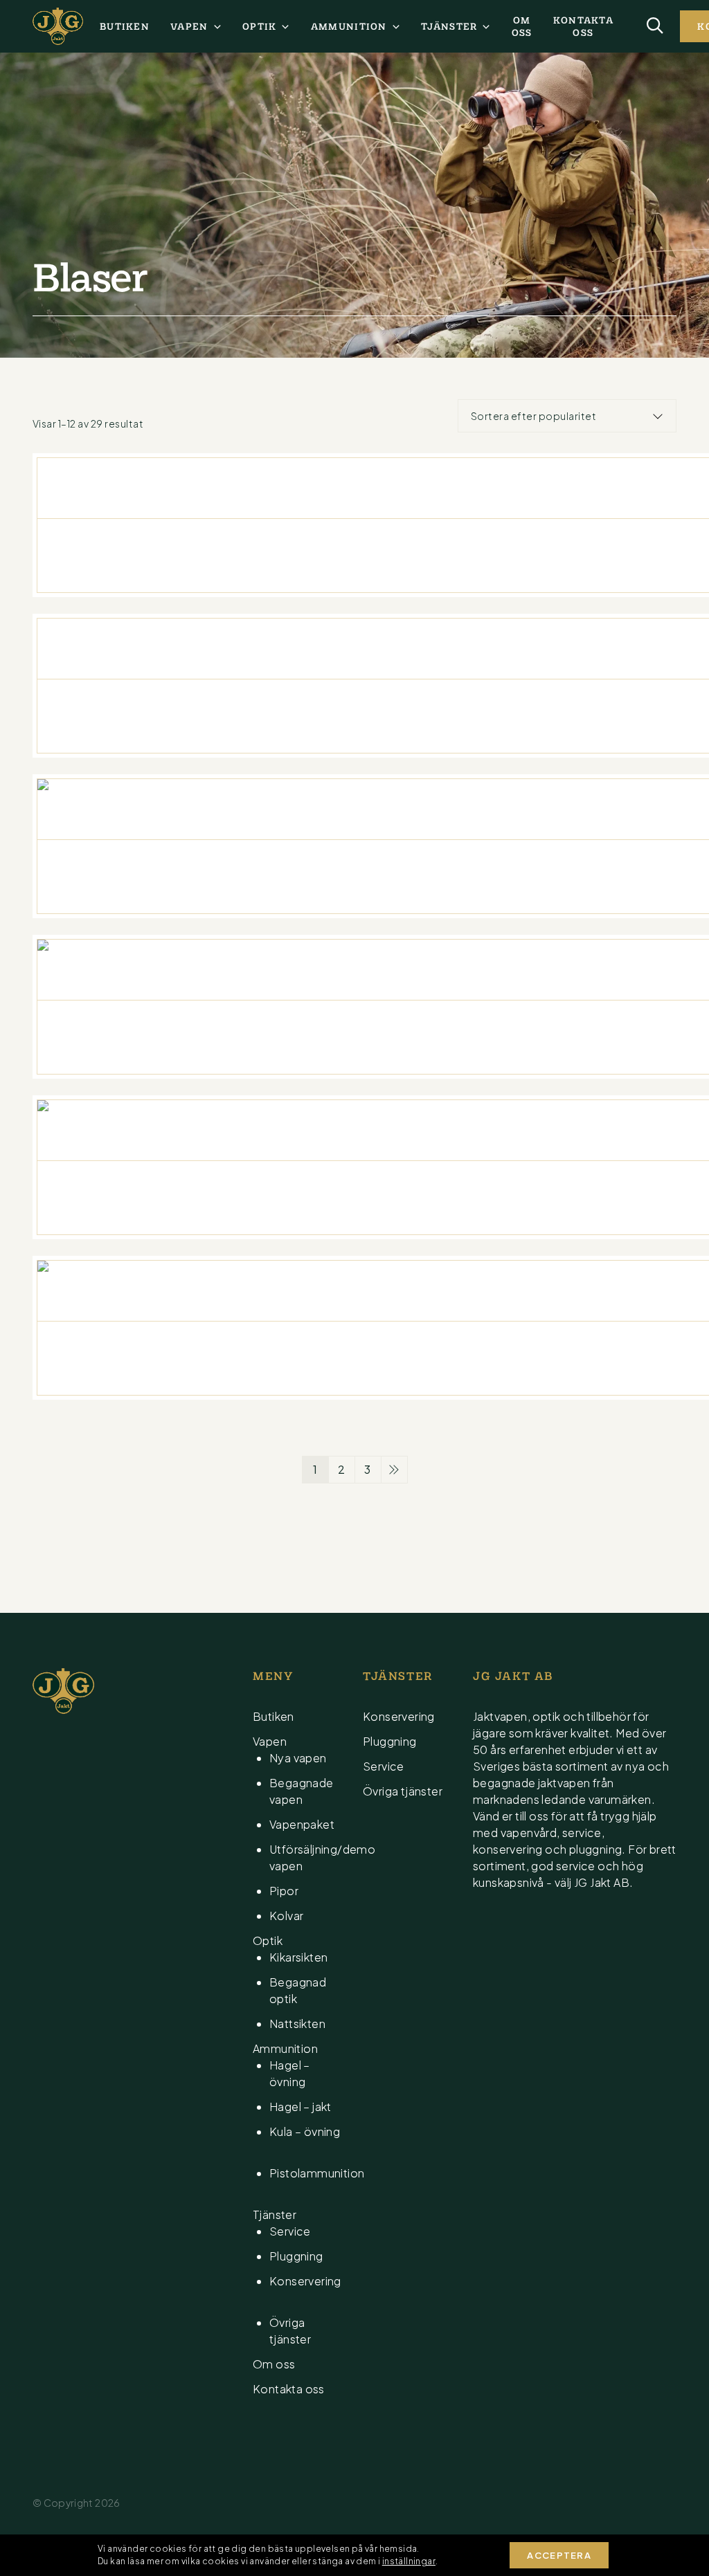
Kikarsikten (298, 1957)
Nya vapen (298, 1758)
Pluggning (296, 2256)
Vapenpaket (302, 1824)
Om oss (522, 26)
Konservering (399, 1716)
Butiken (125, 26)
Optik (260, 26)
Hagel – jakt (300, 2107)
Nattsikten (297, 2024)
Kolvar (286, 1916)
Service (290, 2231)
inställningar (409, 2561)
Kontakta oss (583, 26)
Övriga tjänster (403, 1791)
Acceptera (559, 2555)
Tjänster (449, 26)
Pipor (284, 1891)
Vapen (189, 26)
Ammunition (349, 26)
